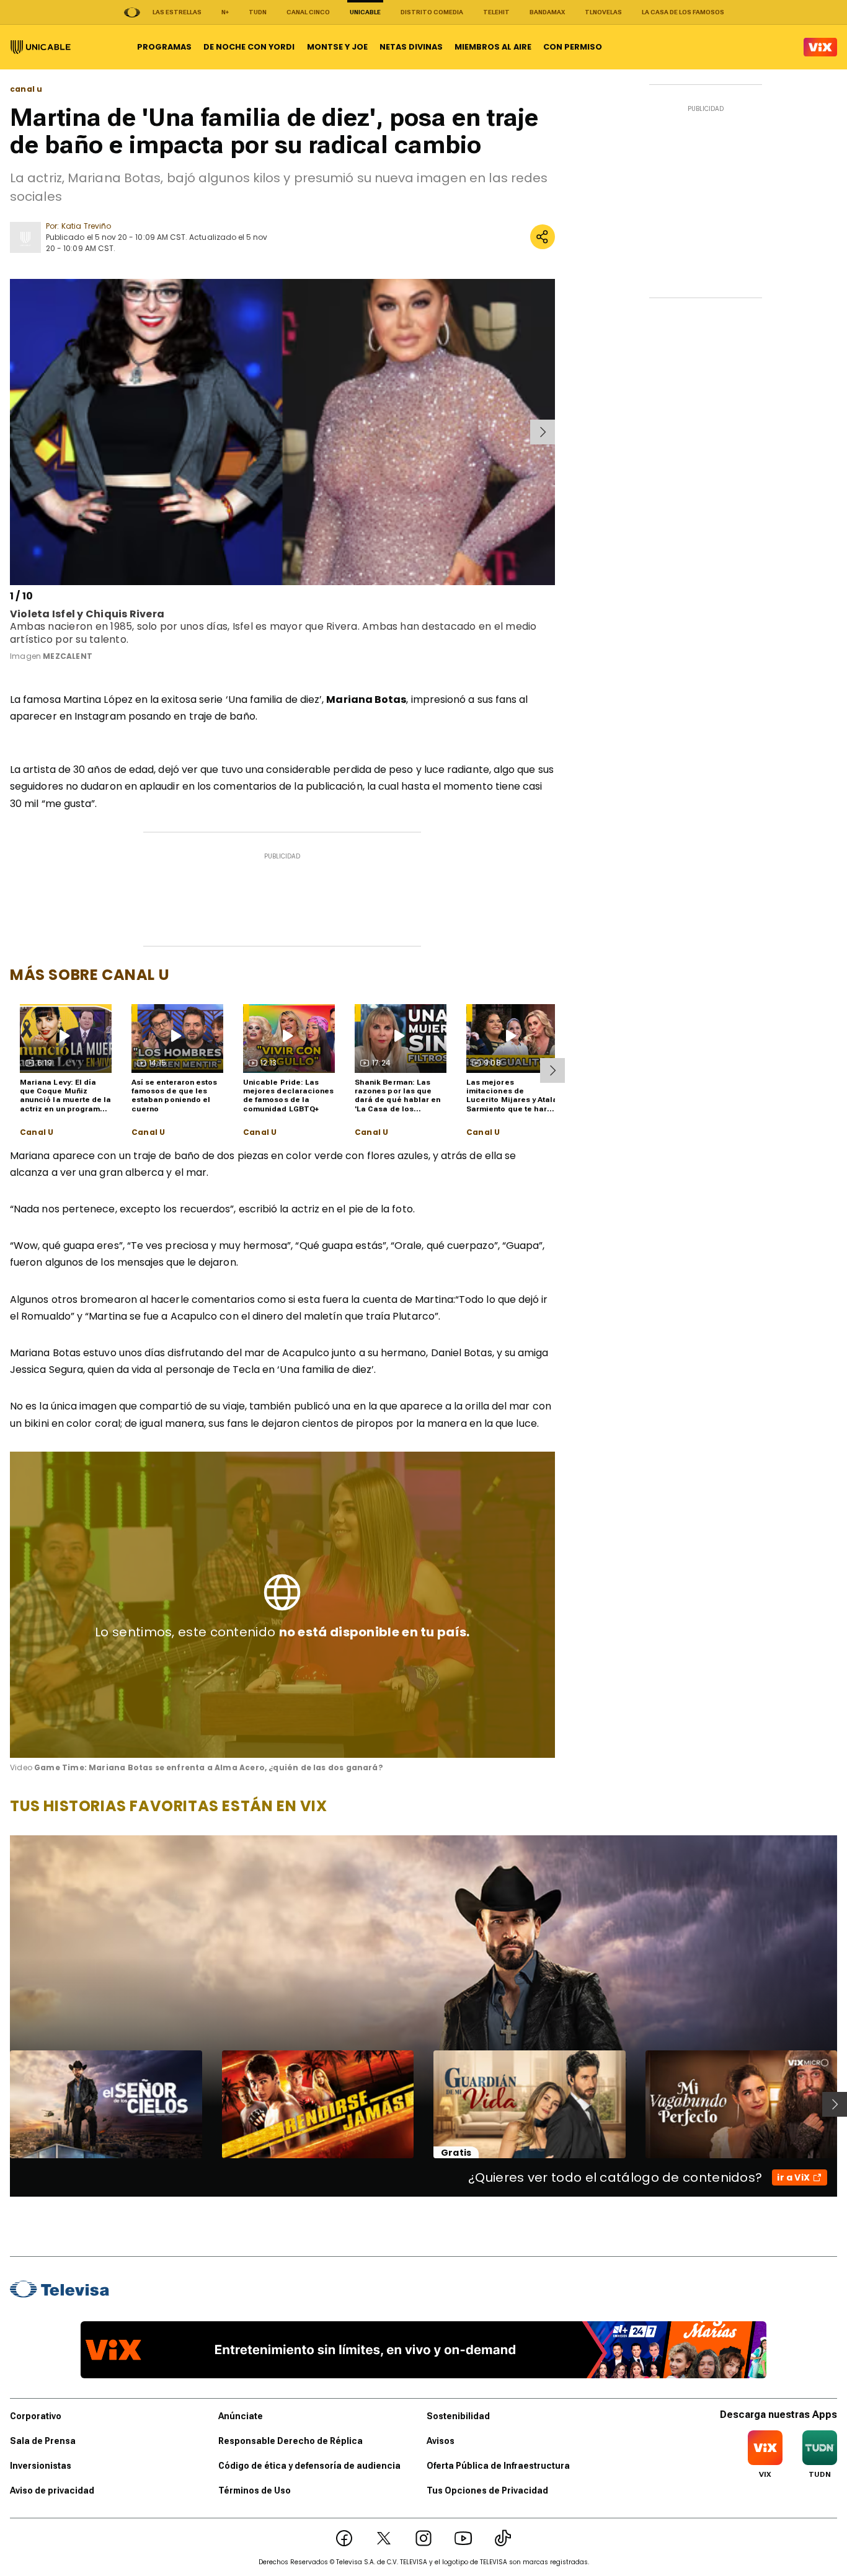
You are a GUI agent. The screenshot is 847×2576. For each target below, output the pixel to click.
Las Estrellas (177, 12)
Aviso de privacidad (52, 2490)
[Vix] (820, 47)
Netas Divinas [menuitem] (411, 47)
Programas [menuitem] (164, 47)
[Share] (543, 237)
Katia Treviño (86, 226)
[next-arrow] (543, 432)
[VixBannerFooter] (423, 2350)
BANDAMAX (547, 12)
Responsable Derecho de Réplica (290, 2441)
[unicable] (41, 47)
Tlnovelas (603, 12)
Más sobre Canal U (90, 975)
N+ (225, 12)
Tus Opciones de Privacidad (487, 2490)
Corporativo (36, 2416)
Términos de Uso (255, 2490)
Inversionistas (41, 2466)
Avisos (441, 2441)
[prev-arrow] (12, 432)
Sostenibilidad (458, 2416)
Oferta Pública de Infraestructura (498, 2466)
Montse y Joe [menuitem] (337, 47)
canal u (26, 89)
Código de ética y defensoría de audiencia (309, 2466)
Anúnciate (241, 2416)
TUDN (258, 12)
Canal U (37, 1132)
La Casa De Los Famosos (683, 12)
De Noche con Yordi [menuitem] (249, 47)
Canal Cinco (308, 12)
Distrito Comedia (432, 12)
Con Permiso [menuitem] (573, 47)
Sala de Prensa (43, 2441)
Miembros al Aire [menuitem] (493, 47)
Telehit (496, 12)
